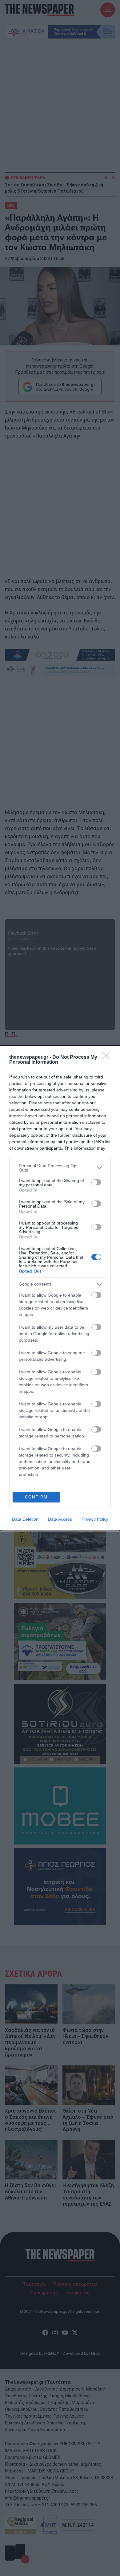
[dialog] (60, 1288)
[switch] (96, 1182)
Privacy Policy (95, 1519)
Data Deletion (25, 1519)
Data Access (60, 1519)
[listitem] (60, 1168)
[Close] (108, 1058)
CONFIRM (36, 1497)
